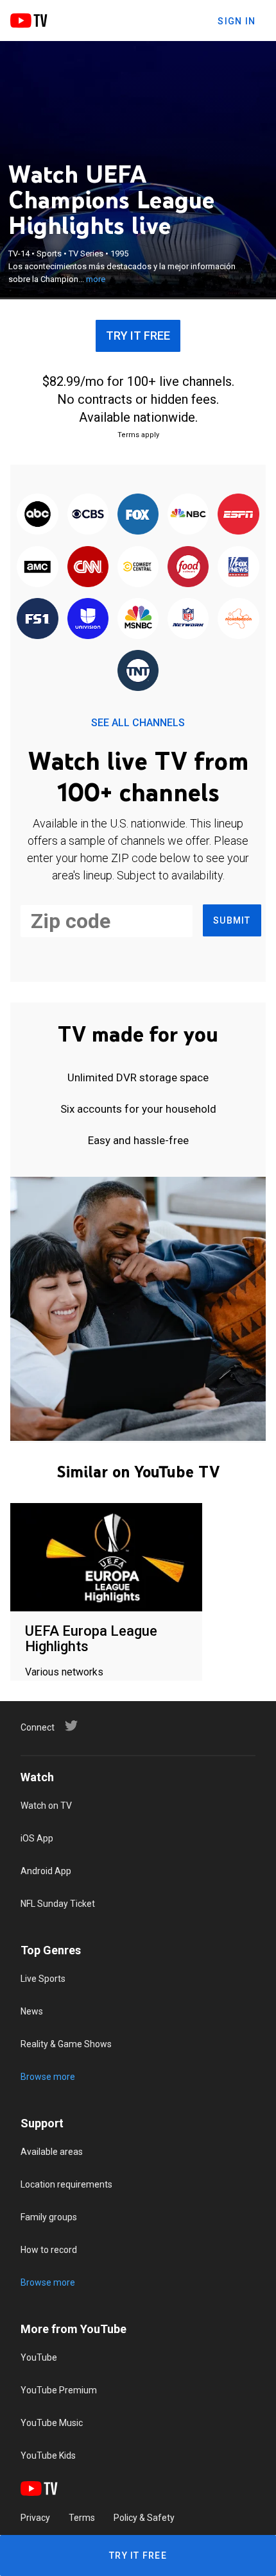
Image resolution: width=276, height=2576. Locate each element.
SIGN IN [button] (237, 21)
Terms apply (138, 435)
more (96, 279)
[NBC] (188, 515)
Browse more (48, 2077)
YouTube (39, 2357)
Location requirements (66, 2184)
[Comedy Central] (138, 567)
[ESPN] (238, 515)
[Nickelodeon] (238, 619)
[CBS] (88, 515)
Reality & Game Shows (66, 2044)
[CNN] (88, 567)
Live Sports (43, 1979)
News (32, 2011)
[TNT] (138, 671)
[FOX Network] (138, 515)
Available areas (52, 2152)
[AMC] (37, 567)
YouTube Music (52, 2423)
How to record (49, 2250)
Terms (82, 2518)
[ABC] (37, 515)
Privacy (35, 2518)
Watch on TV (46, 1806)
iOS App (37, 1838)
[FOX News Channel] (238, 567)
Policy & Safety (144, 2518)
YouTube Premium (59, 2390)
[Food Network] (188, 567)
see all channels (138, 723)
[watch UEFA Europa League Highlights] (106, 1558)
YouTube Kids (48, 2456)
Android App (46, 1871)
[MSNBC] (138, 619)
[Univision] (88, 619)
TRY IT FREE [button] (138, 336)
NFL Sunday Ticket (58, 1904)
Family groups (49, 2217)
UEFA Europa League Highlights (91, 1639)
